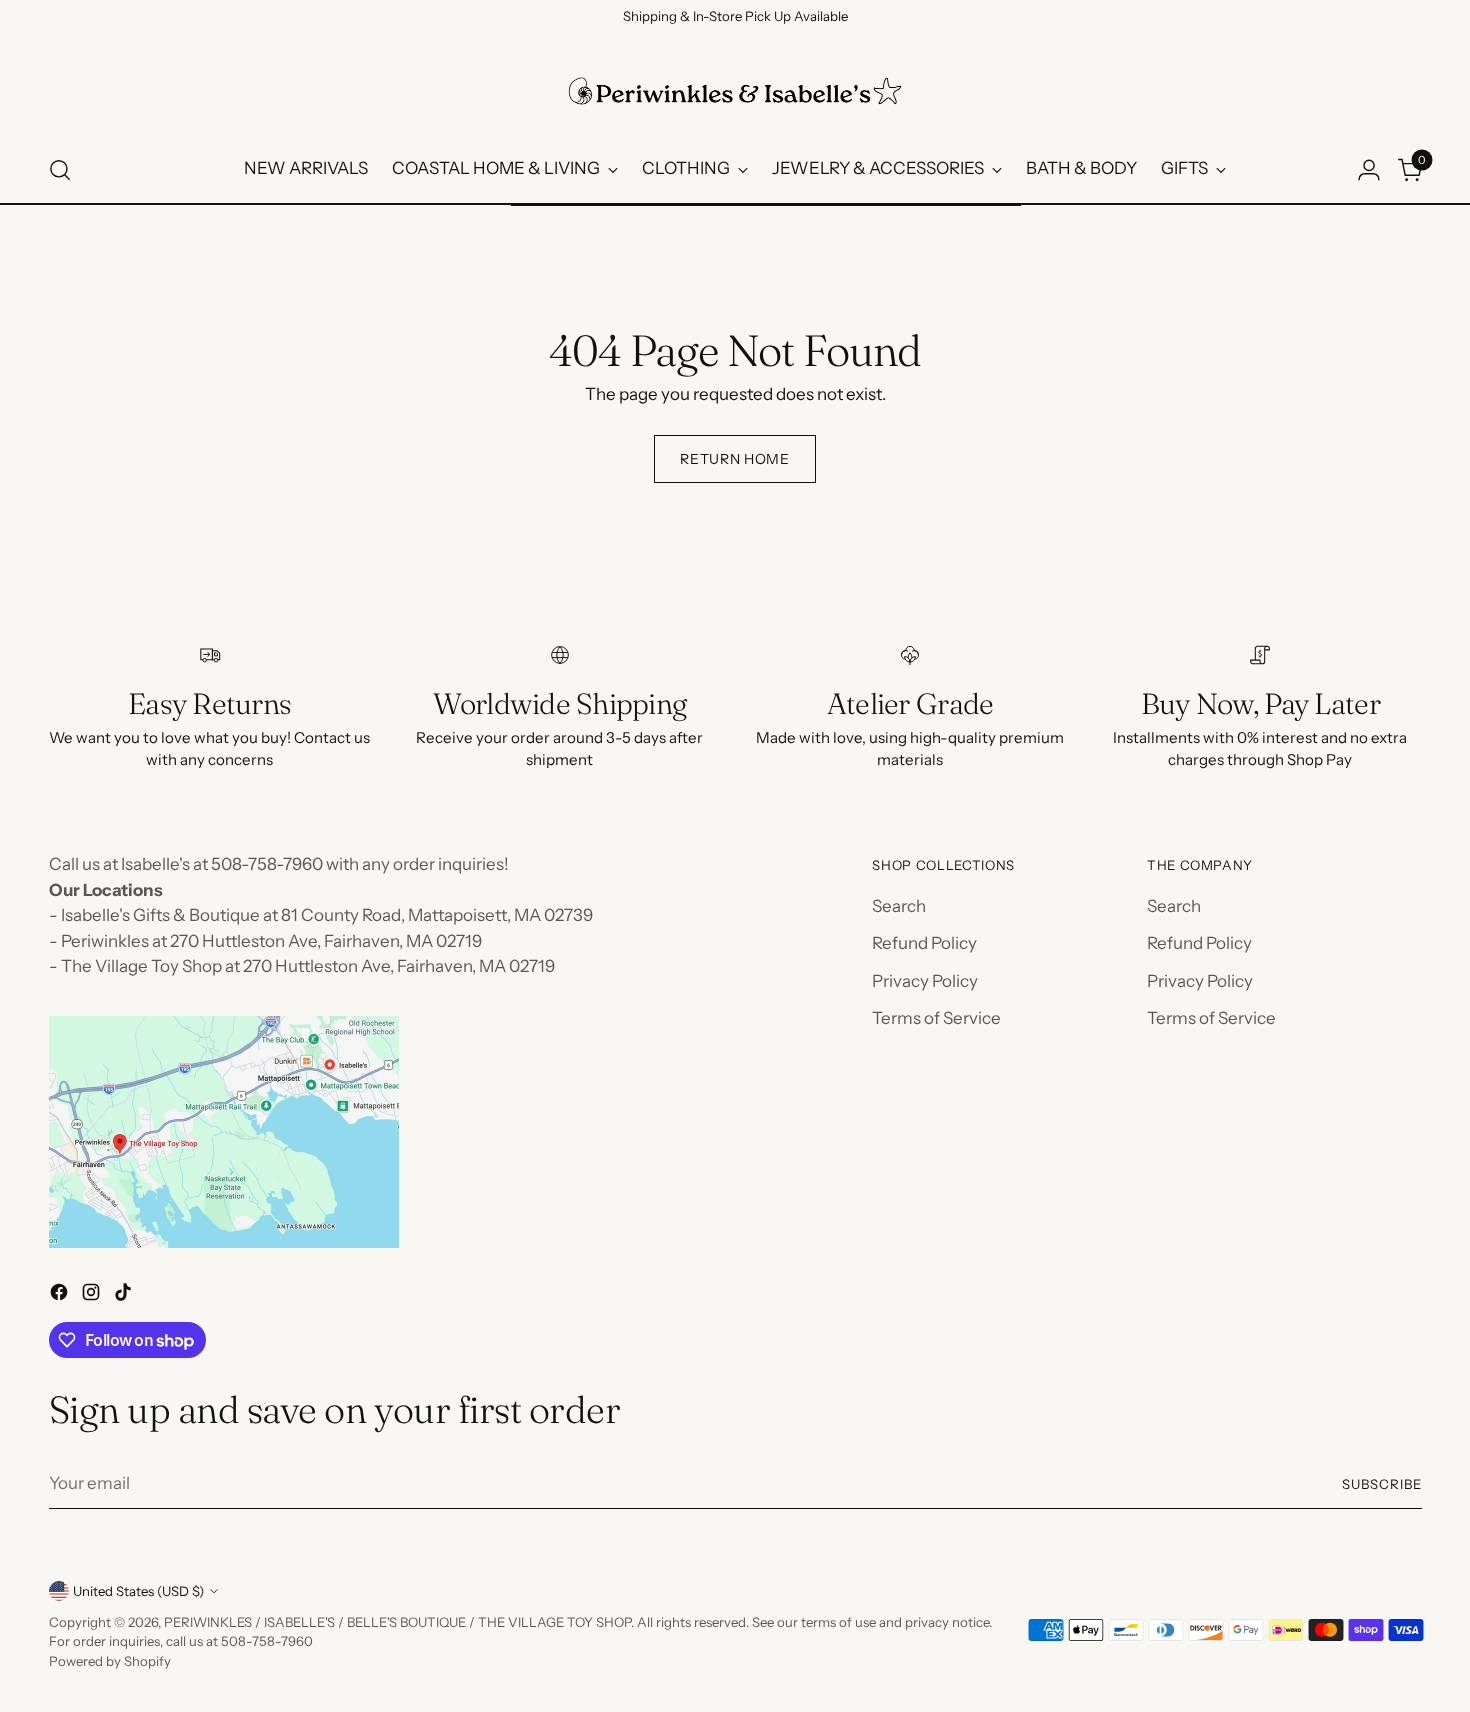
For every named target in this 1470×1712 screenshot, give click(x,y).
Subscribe (1382, 1484)
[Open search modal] (60, 170)
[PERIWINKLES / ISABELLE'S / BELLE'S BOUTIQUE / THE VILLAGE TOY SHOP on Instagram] (93, 1296)
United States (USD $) (138, 1591)
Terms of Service (936, 1018)
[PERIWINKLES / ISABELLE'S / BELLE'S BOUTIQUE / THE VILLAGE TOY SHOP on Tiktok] (125, 1296)
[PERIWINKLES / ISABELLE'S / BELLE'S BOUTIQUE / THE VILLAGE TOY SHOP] (735, 91)
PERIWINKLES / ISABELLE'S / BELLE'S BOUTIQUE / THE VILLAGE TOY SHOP (397, 1622)
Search (899, 906)
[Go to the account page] (1369, 170)
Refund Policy (924, 943)
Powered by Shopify (110, 1661)
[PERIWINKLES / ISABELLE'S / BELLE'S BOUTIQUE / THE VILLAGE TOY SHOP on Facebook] (61, 1296)
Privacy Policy (925, 981)
